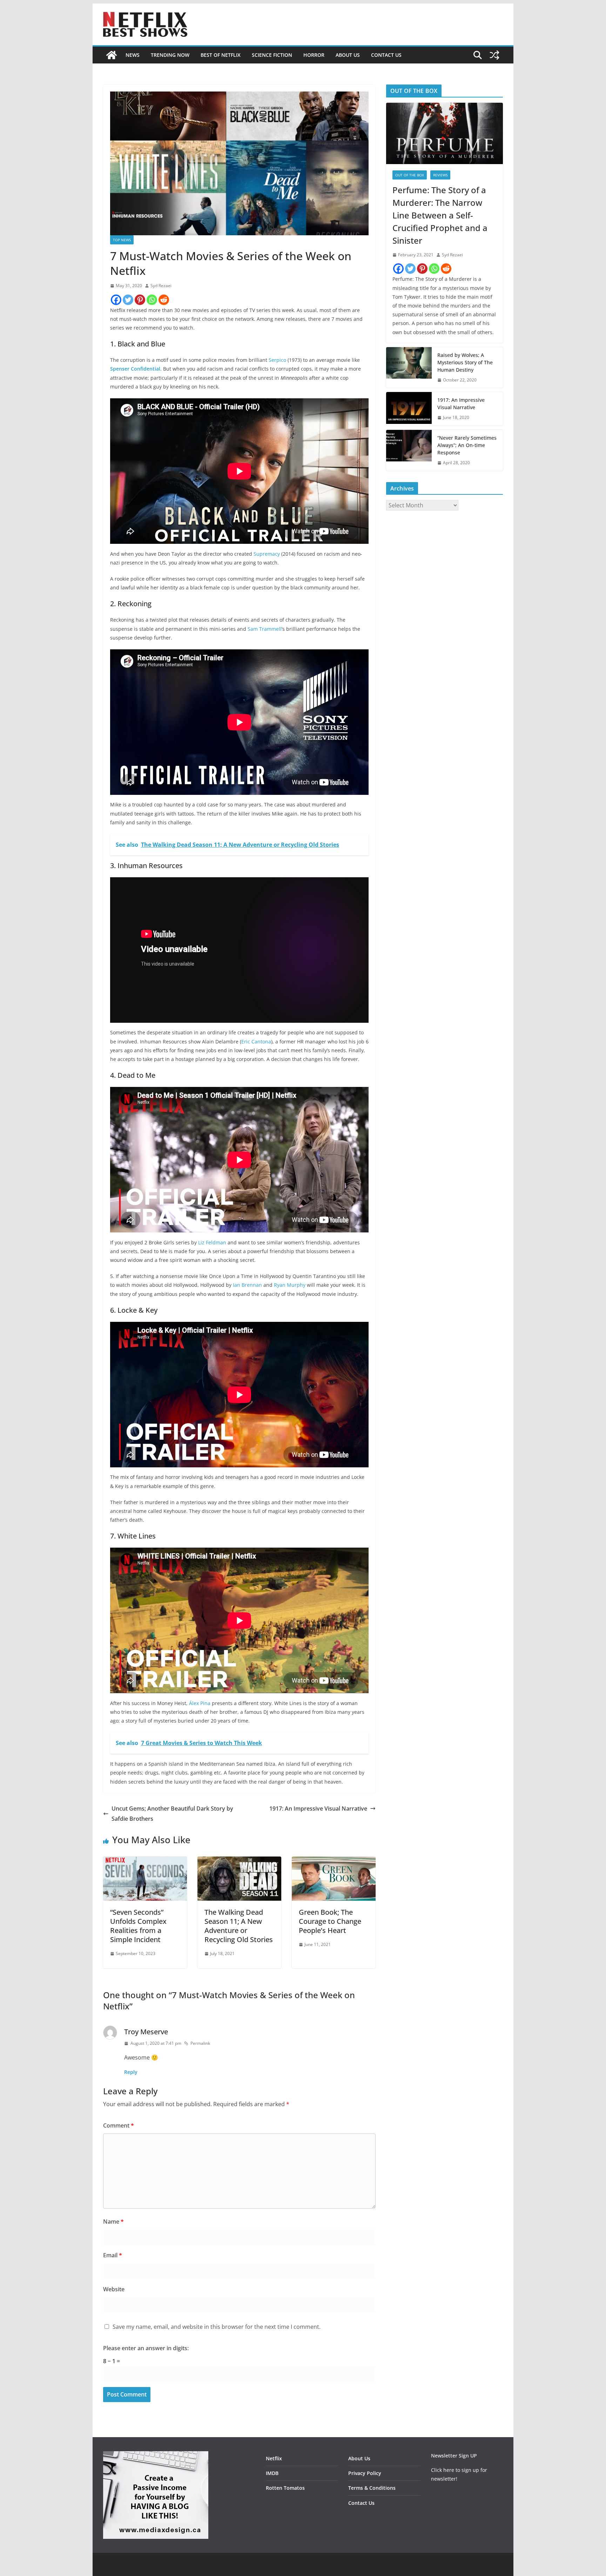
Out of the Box (410, 175)
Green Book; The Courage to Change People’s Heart (330, 1921)
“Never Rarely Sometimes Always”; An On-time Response (467, 445)
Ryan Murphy (290, 1285)
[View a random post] (494, 55)
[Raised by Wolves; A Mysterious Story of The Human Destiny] (409, 368)
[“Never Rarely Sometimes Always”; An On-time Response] (409, 450)
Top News (122, 240)
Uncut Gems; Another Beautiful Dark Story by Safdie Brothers (172, 1814)
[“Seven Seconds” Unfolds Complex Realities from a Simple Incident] (145, 1861)
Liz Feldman (212, 1242)
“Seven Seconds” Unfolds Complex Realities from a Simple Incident (138, 1926)
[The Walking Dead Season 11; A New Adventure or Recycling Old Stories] (239, 1861)
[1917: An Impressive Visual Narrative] (409, 409)
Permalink (200, 2043)
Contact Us (386, 55)
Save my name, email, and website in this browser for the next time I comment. (217, 2327)
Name (113, 2222)
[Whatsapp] (152, 300)
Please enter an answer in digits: (146, 2348)
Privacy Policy (365, 2473)
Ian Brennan (247, 1285)
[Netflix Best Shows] (112, 55)
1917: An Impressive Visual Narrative (318, 1808)
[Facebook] (116, 300)
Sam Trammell (265, 629)
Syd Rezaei (161, 286)
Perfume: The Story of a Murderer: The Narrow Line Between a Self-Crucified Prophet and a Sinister (440, 215)
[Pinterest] (140, 300)
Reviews (440, 175)
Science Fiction (272, 55)
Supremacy (267, 554)
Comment (119, 2125)
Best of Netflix (221, 55)
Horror (314, 55)
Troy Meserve (146, 2032)
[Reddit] (164, 300)
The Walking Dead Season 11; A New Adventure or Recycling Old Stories (239, 1926)
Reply (131, 2072)
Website (114, 2289)
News (133, 55)
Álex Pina (200, 1703)
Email (113, 2255)
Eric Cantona (256, 1042)
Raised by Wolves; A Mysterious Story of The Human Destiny (465, 362)
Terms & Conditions (372, 2488)
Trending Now (170, 55)
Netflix (274, 2458)
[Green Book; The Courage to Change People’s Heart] (334, 1861)
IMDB (272, 2473)
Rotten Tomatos (285, 2488)
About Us (348, 55)
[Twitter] (128, 300)
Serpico (277, 360)
